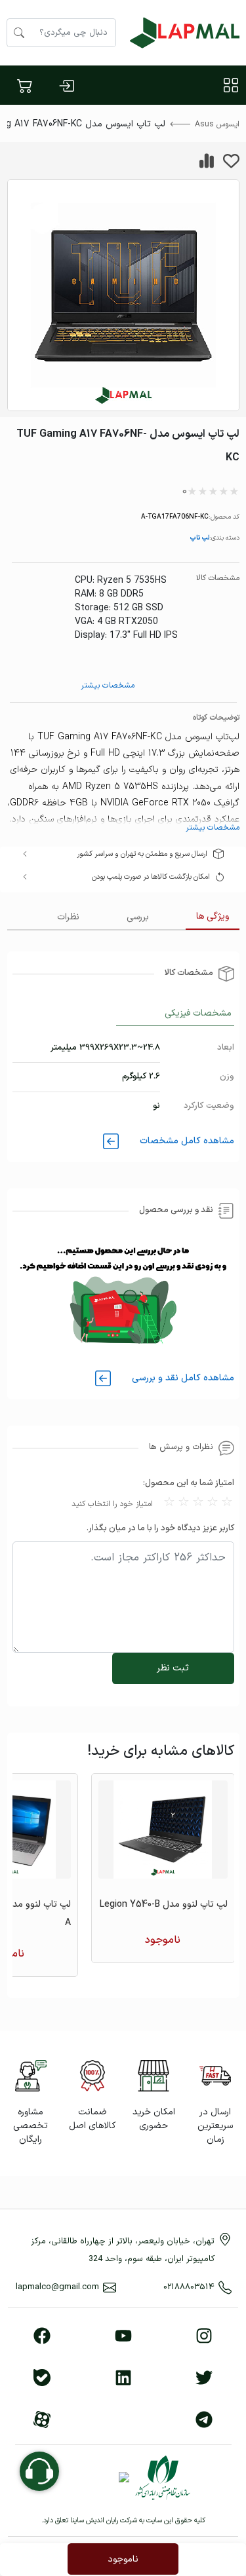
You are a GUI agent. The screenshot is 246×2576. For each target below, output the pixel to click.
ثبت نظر (173, 1668)
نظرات (68, 917)
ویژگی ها (213, 916)
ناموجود (123, 2559)
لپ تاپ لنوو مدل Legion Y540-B (164, 1904)
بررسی (138, 917)
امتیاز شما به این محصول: (189, 1483)
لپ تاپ (199, 537)
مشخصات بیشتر (108, 686)
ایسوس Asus (217, 124)
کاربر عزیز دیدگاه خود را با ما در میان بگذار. (160, 1528)
